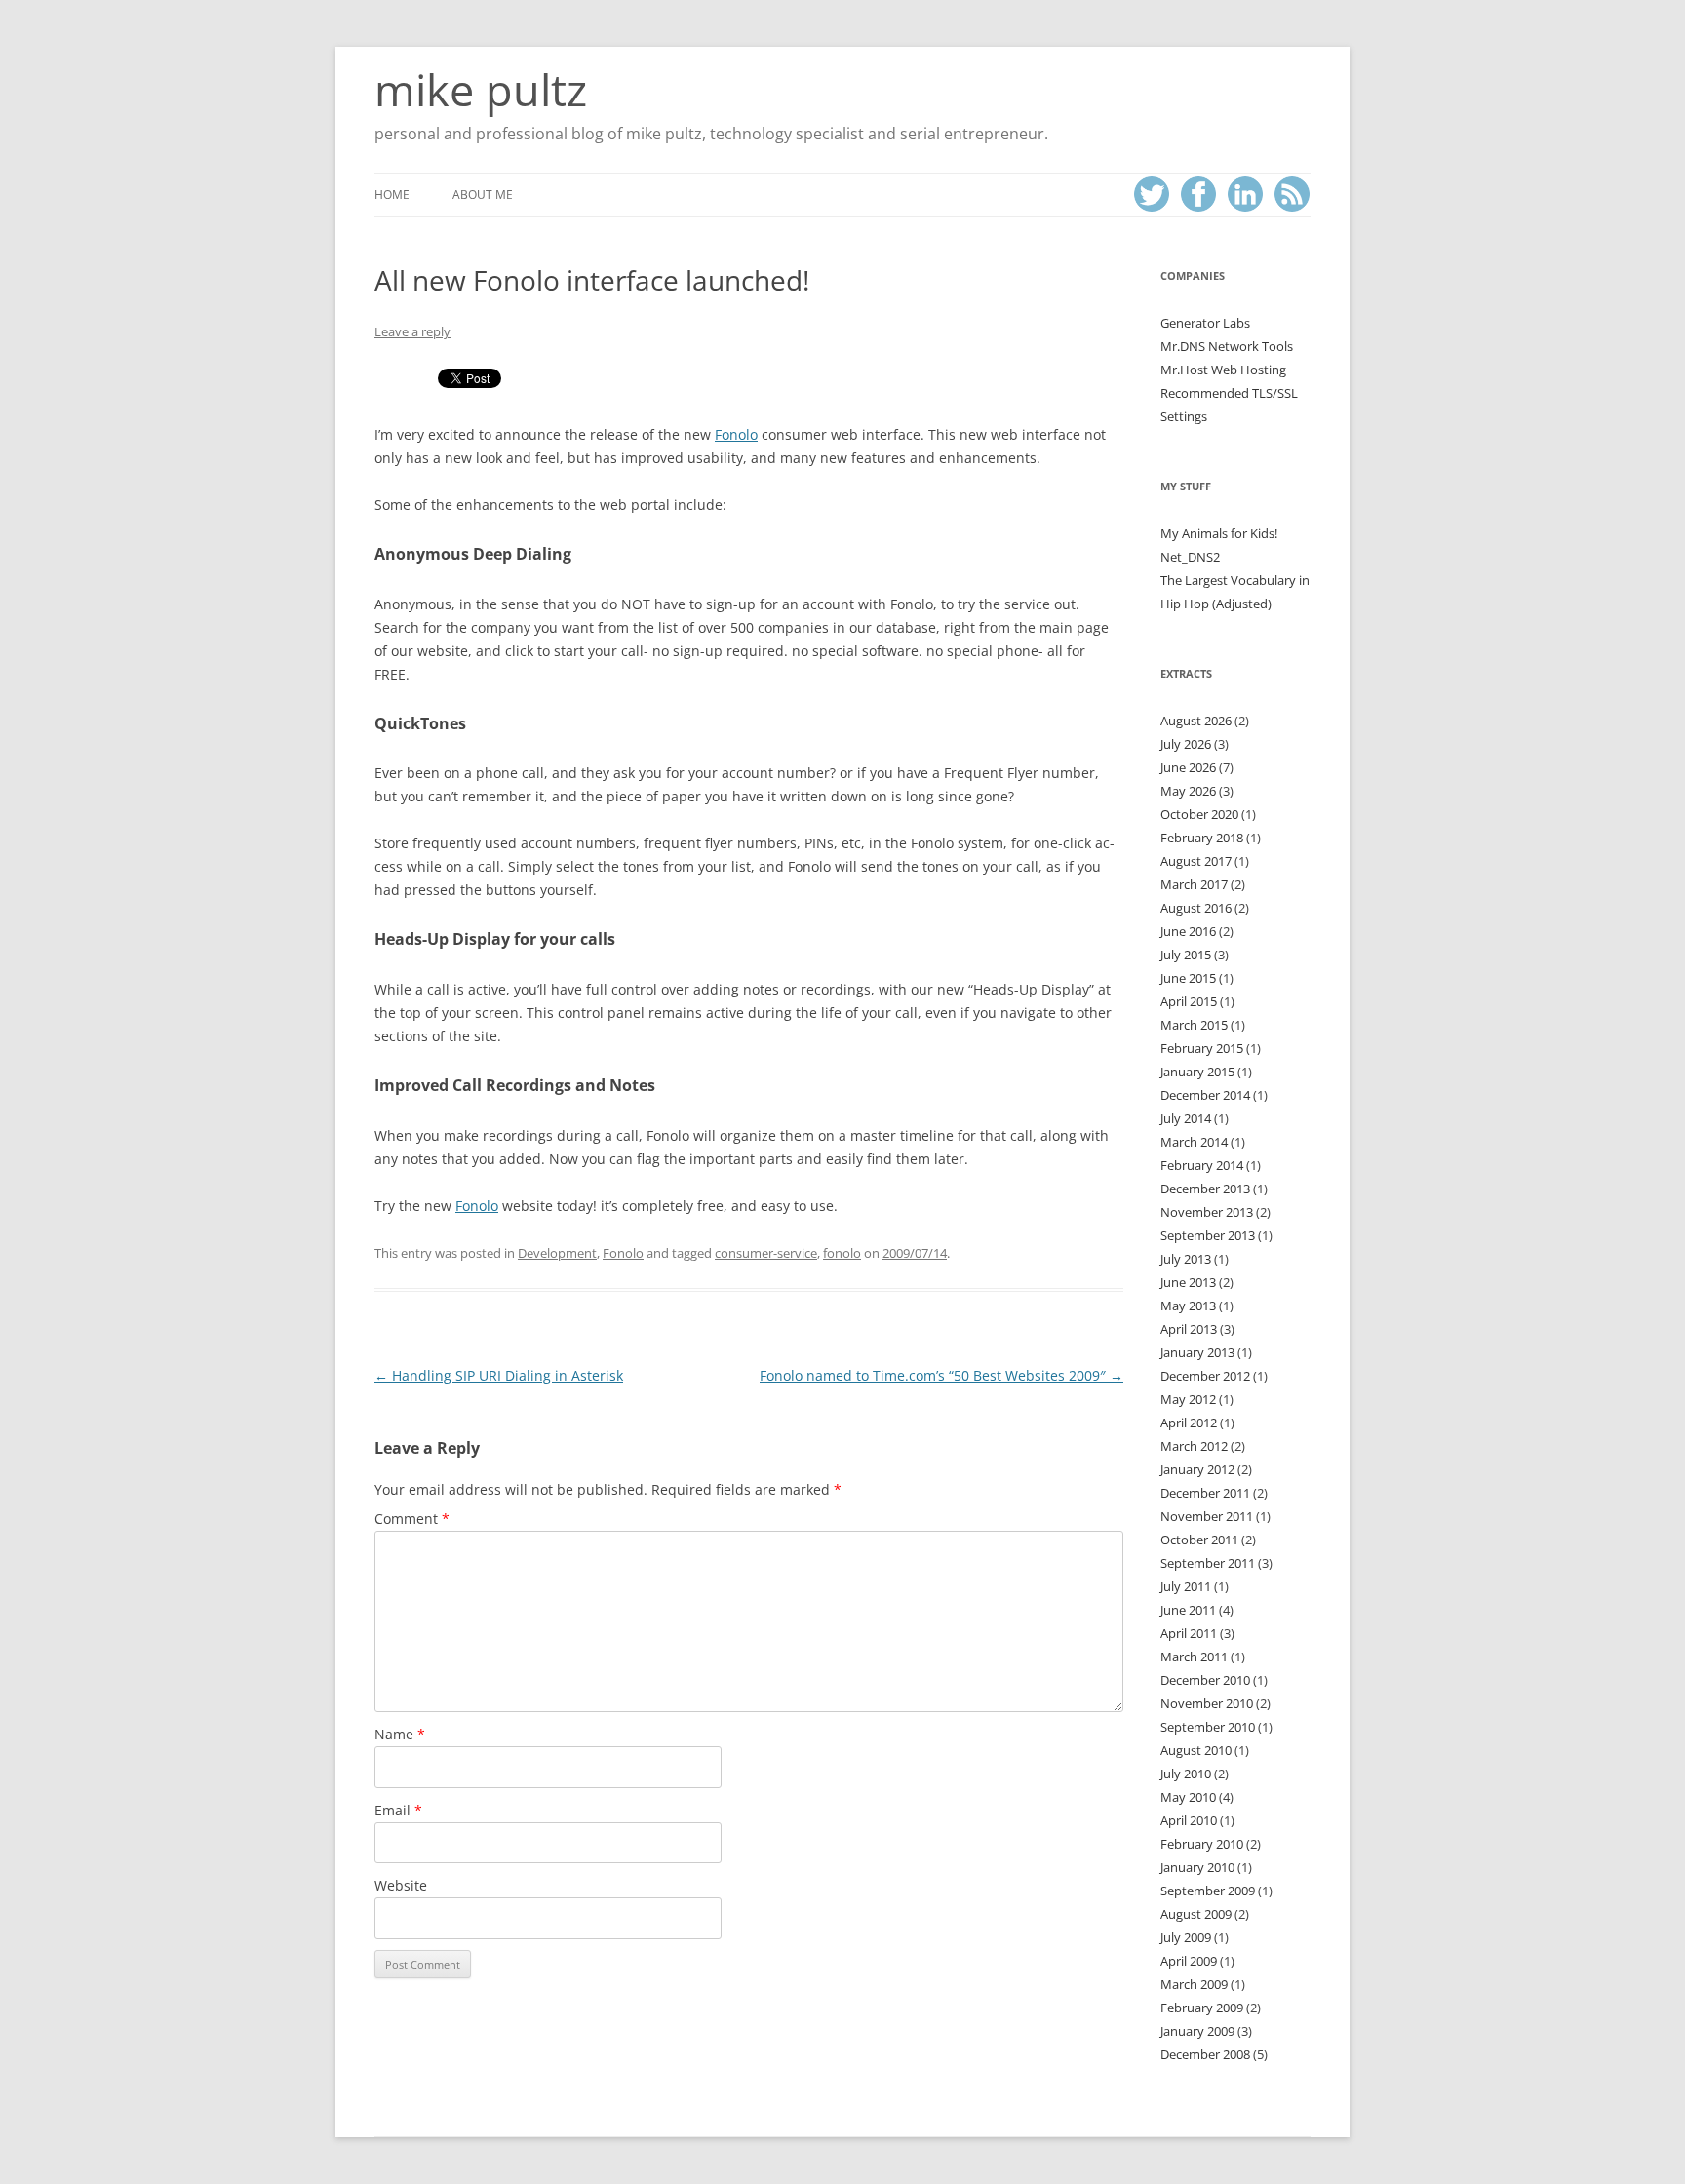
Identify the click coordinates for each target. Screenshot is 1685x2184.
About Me (483, 195)
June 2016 (1188, 931)
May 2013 (1188, 1306)
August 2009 (1196, 1914)
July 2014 (1186, 1118)
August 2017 (1196, 861)
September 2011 (1208, 1563)
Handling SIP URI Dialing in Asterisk (499, 1375)
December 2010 (1205, 1680)
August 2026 (1196, 721)
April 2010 (1189, 1820)
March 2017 (1194, 884)
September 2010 (1208, 1727)
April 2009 (1189, 1961)
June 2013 (1188, 1282)
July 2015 (1186, 955)
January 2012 (1197, 1469)
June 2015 (1188, 978)
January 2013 (1197, 1352)
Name (400, 1734)
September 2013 (1208, 1235)
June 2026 (1188, 767)
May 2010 (1188, 1797)
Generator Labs (1205, 323)
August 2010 (1196, 1750)
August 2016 (1196, 908)
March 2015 (1194, 1025)
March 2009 (1194, 1984)
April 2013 (1189, 1329)
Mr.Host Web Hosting (1223, 370)
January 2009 (1197, 2031)
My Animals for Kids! (1219, 533)
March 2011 (1194, 1657)
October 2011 (1199, 1540)
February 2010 (1202, 1844)
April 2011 (1189, 1633)
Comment (412, 1519)
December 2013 (1205, 1189)
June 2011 (1188, 1610)
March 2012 (1194, 1446)
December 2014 (1205, 1095)
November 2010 (1207, 1703)
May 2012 (1188, 1399)
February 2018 (1202, 838)
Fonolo (736, 434)
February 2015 (1202, 1048)
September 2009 (1208, 1891)
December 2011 (1205, 1493)
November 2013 (1207, 1212)
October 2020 (1199, 814)
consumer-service (766, 1253)
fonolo (842, 1253)
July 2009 (1186, 1937)
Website (401, 1885)
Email (398, 1810)
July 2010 (1186, 1774)
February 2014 (1202, 1165)
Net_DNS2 (1190, 557)
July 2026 (1186, 744)
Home (392, 195)
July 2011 (1186, 1586)
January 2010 (1197, 1867)
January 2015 (1197, 1072)
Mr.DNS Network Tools (1227, 346)
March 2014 (1194, 1142)
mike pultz (481, 90)
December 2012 (1205, 1376)
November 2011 (1207, 1516)
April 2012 (1189, 1423)
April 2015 (1189, 1001)
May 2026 (1188, 791)
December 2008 (1205, 2054)
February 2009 (1202, 2008)
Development (557, 1253)
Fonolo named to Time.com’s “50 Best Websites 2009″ (941, 1375)
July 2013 (1186, 1259)
